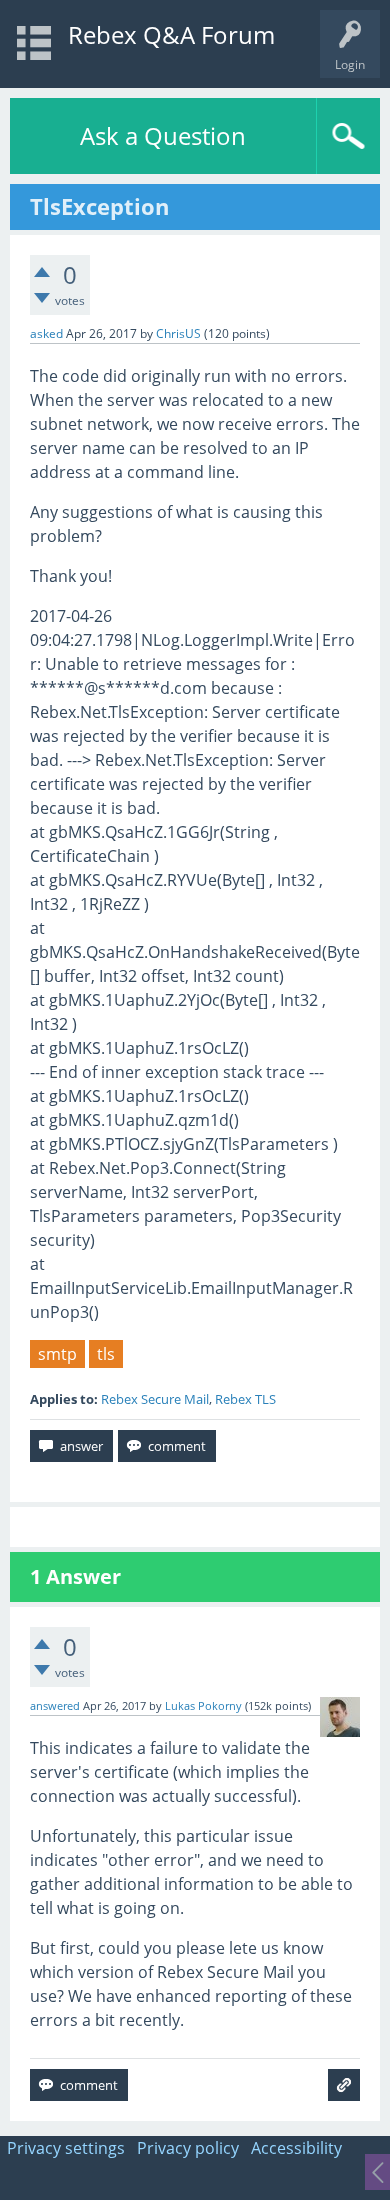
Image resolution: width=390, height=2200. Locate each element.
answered (55, 1706)
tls (106, 1354)
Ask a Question (163, 135)
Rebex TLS (245, 1399)
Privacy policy (188, 2148)
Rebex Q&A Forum (171, 34)
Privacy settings (66, 2148)
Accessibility (296, 2148)
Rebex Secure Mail (155, 1399)
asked (46, 333)
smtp (57, 1354)
